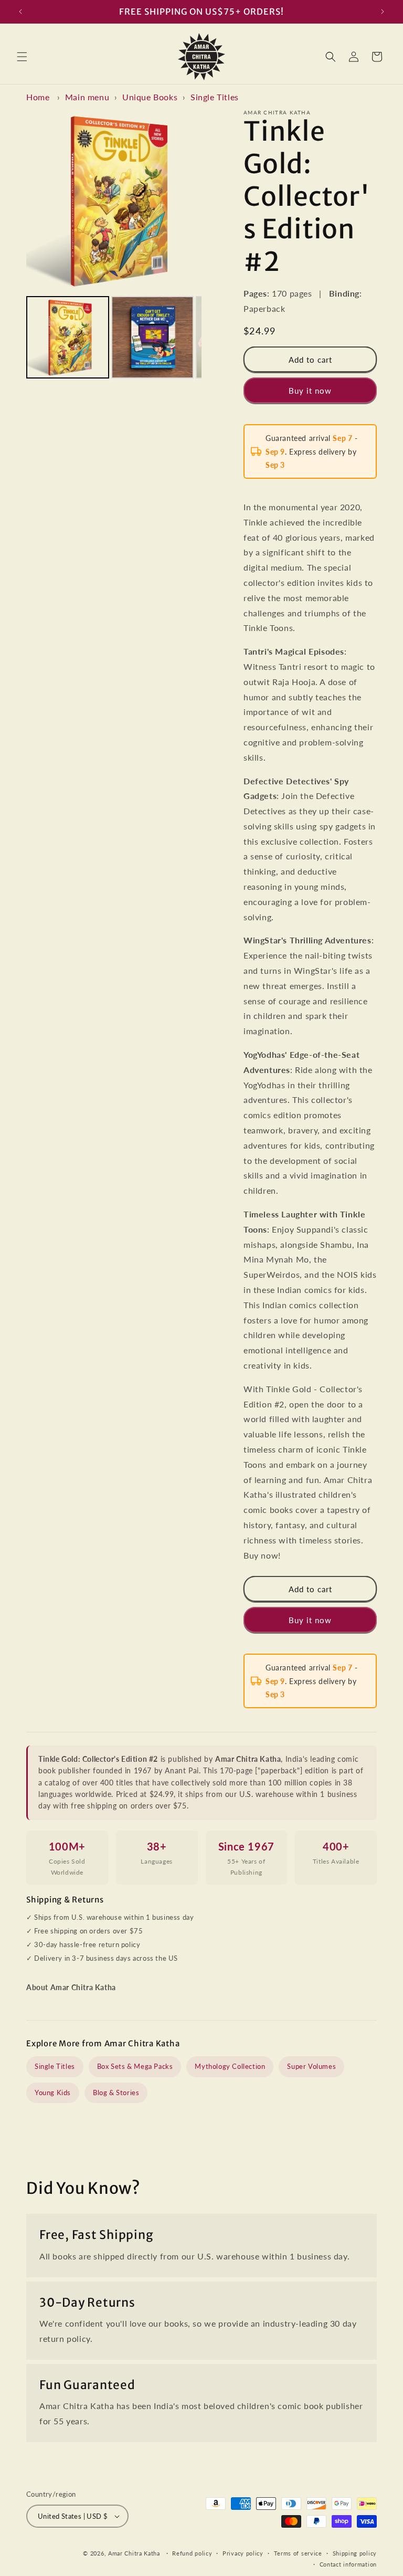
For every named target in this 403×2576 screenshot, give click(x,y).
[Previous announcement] (20, 12)
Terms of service (298, 2553)
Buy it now (310, 391)
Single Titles (215, 97)
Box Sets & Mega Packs (135, 2066)
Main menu (87, 97)
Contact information (348, 2564)
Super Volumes (311, 2066)
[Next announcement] (383, 12)
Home (38, 97)
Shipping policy (355, 2553)
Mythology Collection (230, 2066)
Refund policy (192, 2553)
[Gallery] (114, 246)
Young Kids (53, 2093)
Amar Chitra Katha (134, 2553)
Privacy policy (243, 2553)
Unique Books (150, 97)
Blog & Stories (116, 2093)
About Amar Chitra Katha (71, 1987)
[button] (22, 57)
